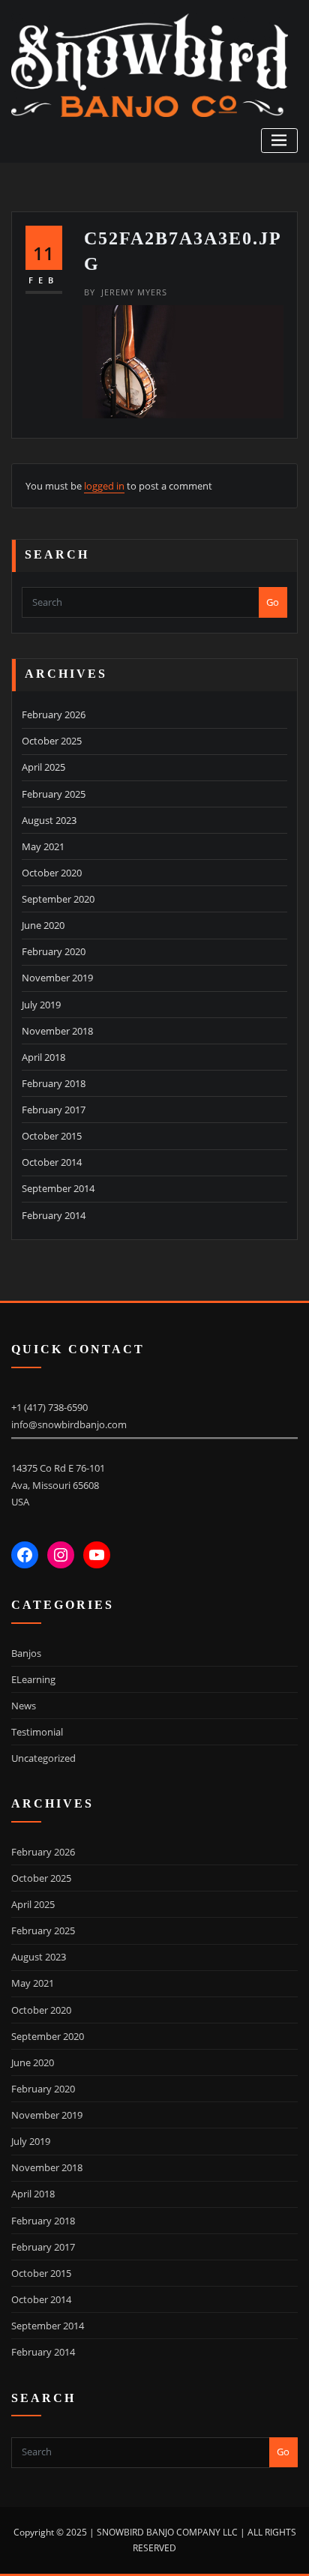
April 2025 (43, 767)
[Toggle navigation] (279, 141)
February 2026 (54, 714)
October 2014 (52, 1162)
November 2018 (57, 1031)
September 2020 (58, 899)
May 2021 (43, 846)
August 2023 (49, 820)
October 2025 (52, 741)
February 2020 (54, 951)
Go (273, 602)
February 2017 (54, 1110)
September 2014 (58, 1188)
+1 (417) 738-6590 (49, 1407)
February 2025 (54, 794)
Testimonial (37, 1732)
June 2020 (43, 925)
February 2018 (54, 1083)
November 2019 (57, 978)
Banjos (26, 1653)
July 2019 (41, 1005)
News (24, 1706)
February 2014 (54, 1215)
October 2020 (52, 873)
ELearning (33, 1679)
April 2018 (43, 1057)
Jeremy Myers (126, 292)
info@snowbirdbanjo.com (69, 1424)
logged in (104, 486)
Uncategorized (43, 1758)
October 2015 (52, 1136)
